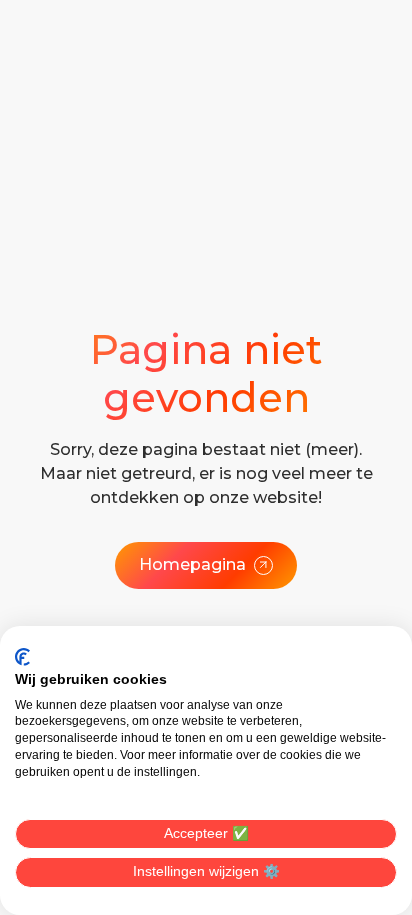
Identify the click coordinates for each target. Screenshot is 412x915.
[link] (205, 565)
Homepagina (192, 564)
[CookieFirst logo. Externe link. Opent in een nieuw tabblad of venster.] (22, 657)
